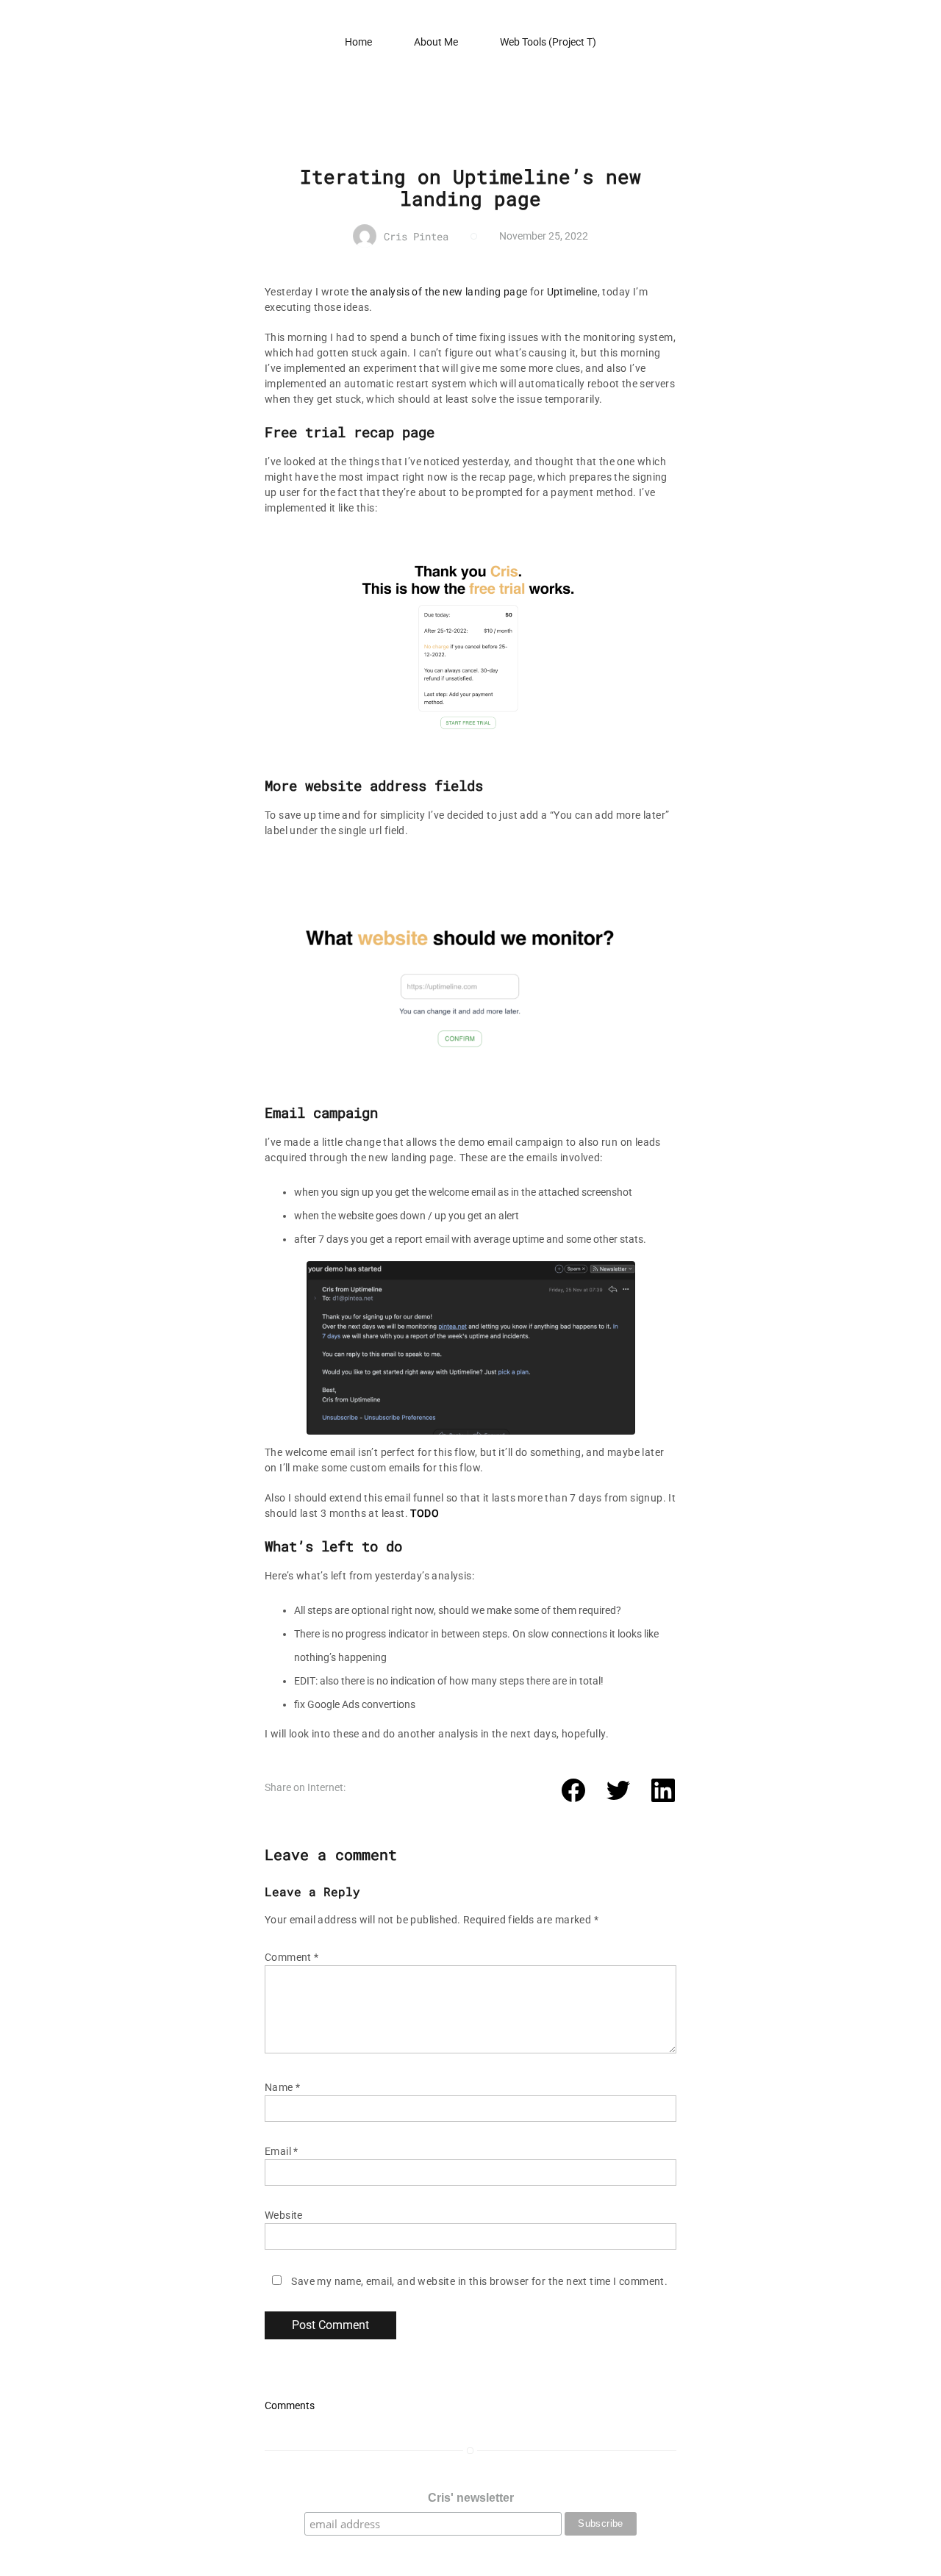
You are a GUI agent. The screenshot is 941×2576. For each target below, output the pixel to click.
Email (282, 2151)
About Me (436, 42)
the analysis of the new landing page (439, 292)
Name (282, 2087)
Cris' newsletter (471, 2498)
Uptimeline (572, 292)
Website (284, 2215)
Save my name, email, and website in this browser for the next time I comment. (479, 2281)
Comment (292, 1957)
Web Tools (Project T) (548, 42)
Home (358, 42)
